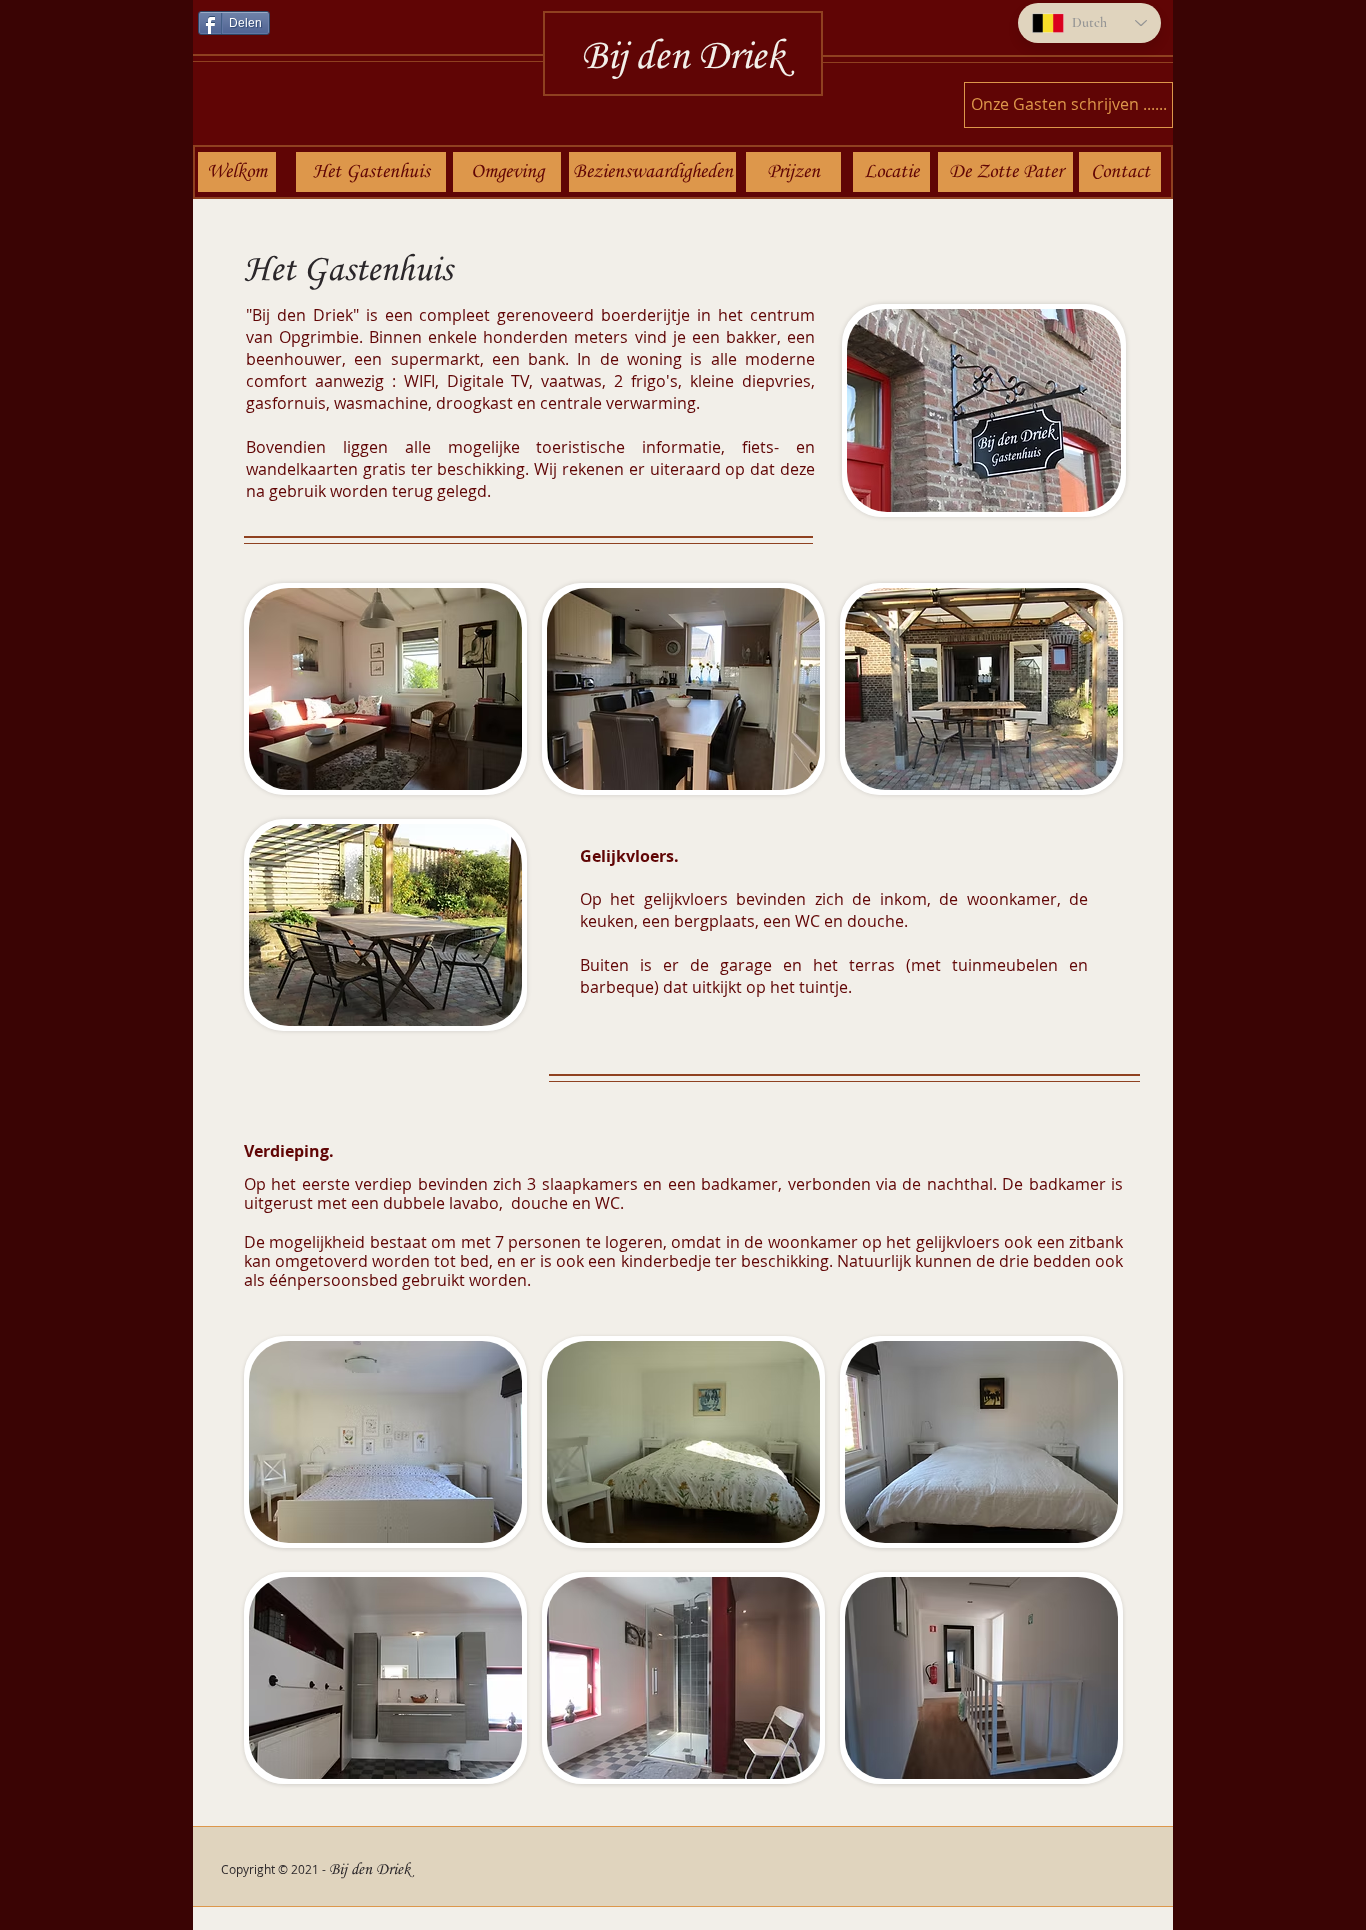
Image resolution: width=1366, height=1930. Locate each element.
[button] (983, 410)
